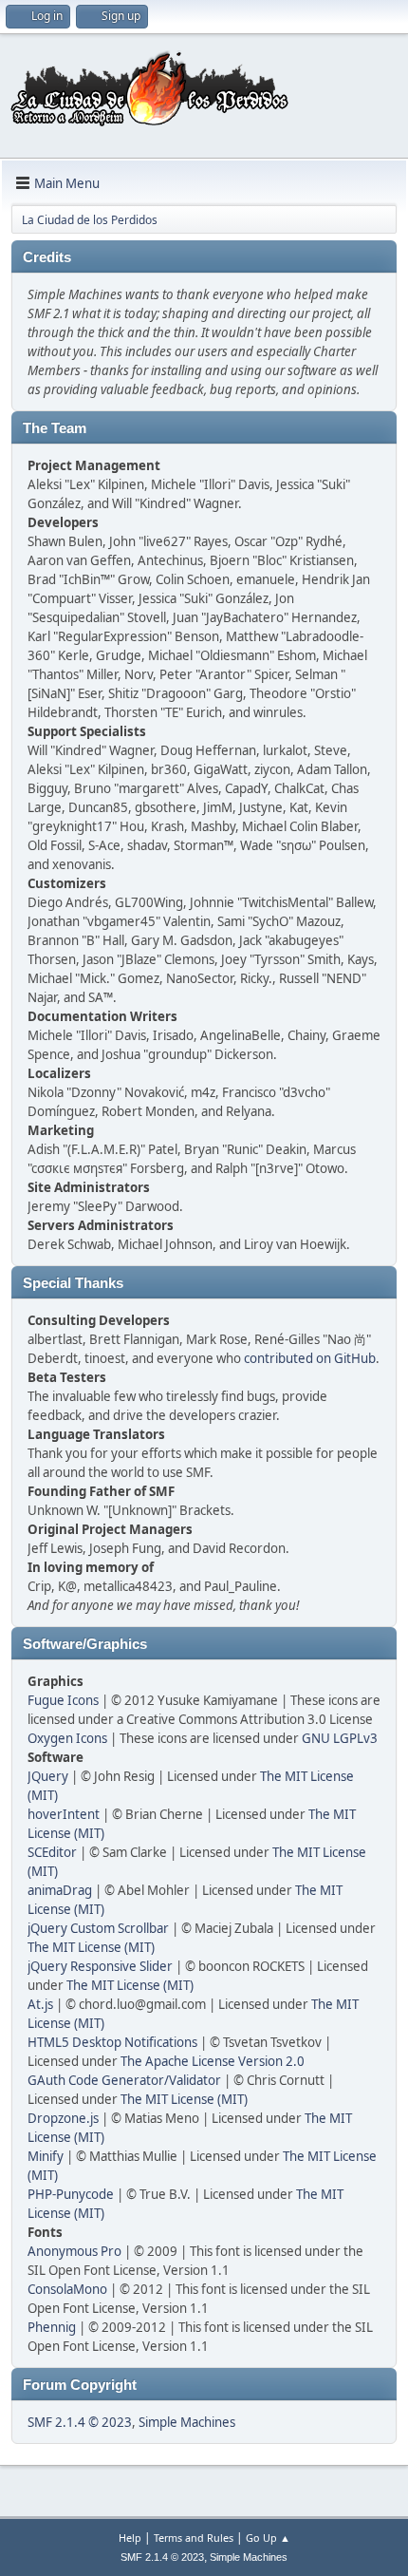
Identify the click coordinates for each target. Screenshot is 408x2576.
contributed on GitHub (310, 1358)
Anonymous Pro (74, 2251)
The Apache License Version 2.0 (213, 2061)
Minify (46, 2156)
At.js (40, 2004)
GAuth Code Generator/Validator (124, 2080)
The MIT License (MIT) (91, 1947)
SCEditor (52, 1852)
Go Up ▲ (268, 2538)
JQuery (48, 1776)
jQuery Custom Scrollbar (98, 1928)
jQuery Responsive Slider (100, 1966)
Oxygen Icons (67, 1738)
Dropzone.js (63, 2118)
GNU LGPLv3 (340, 1738)
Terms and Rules (194, 2538)
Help (130, 2538)
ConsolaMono (67, 2289)
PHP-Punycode (71, 2194)
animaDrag (60, 1890)
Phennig (52, 2327)
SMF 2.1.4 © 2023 (80, 2422)
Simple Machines (187, 2422)
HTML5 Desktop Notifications (112, 2042)
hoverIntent (64, 1814)
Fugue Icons (63, 1700)
